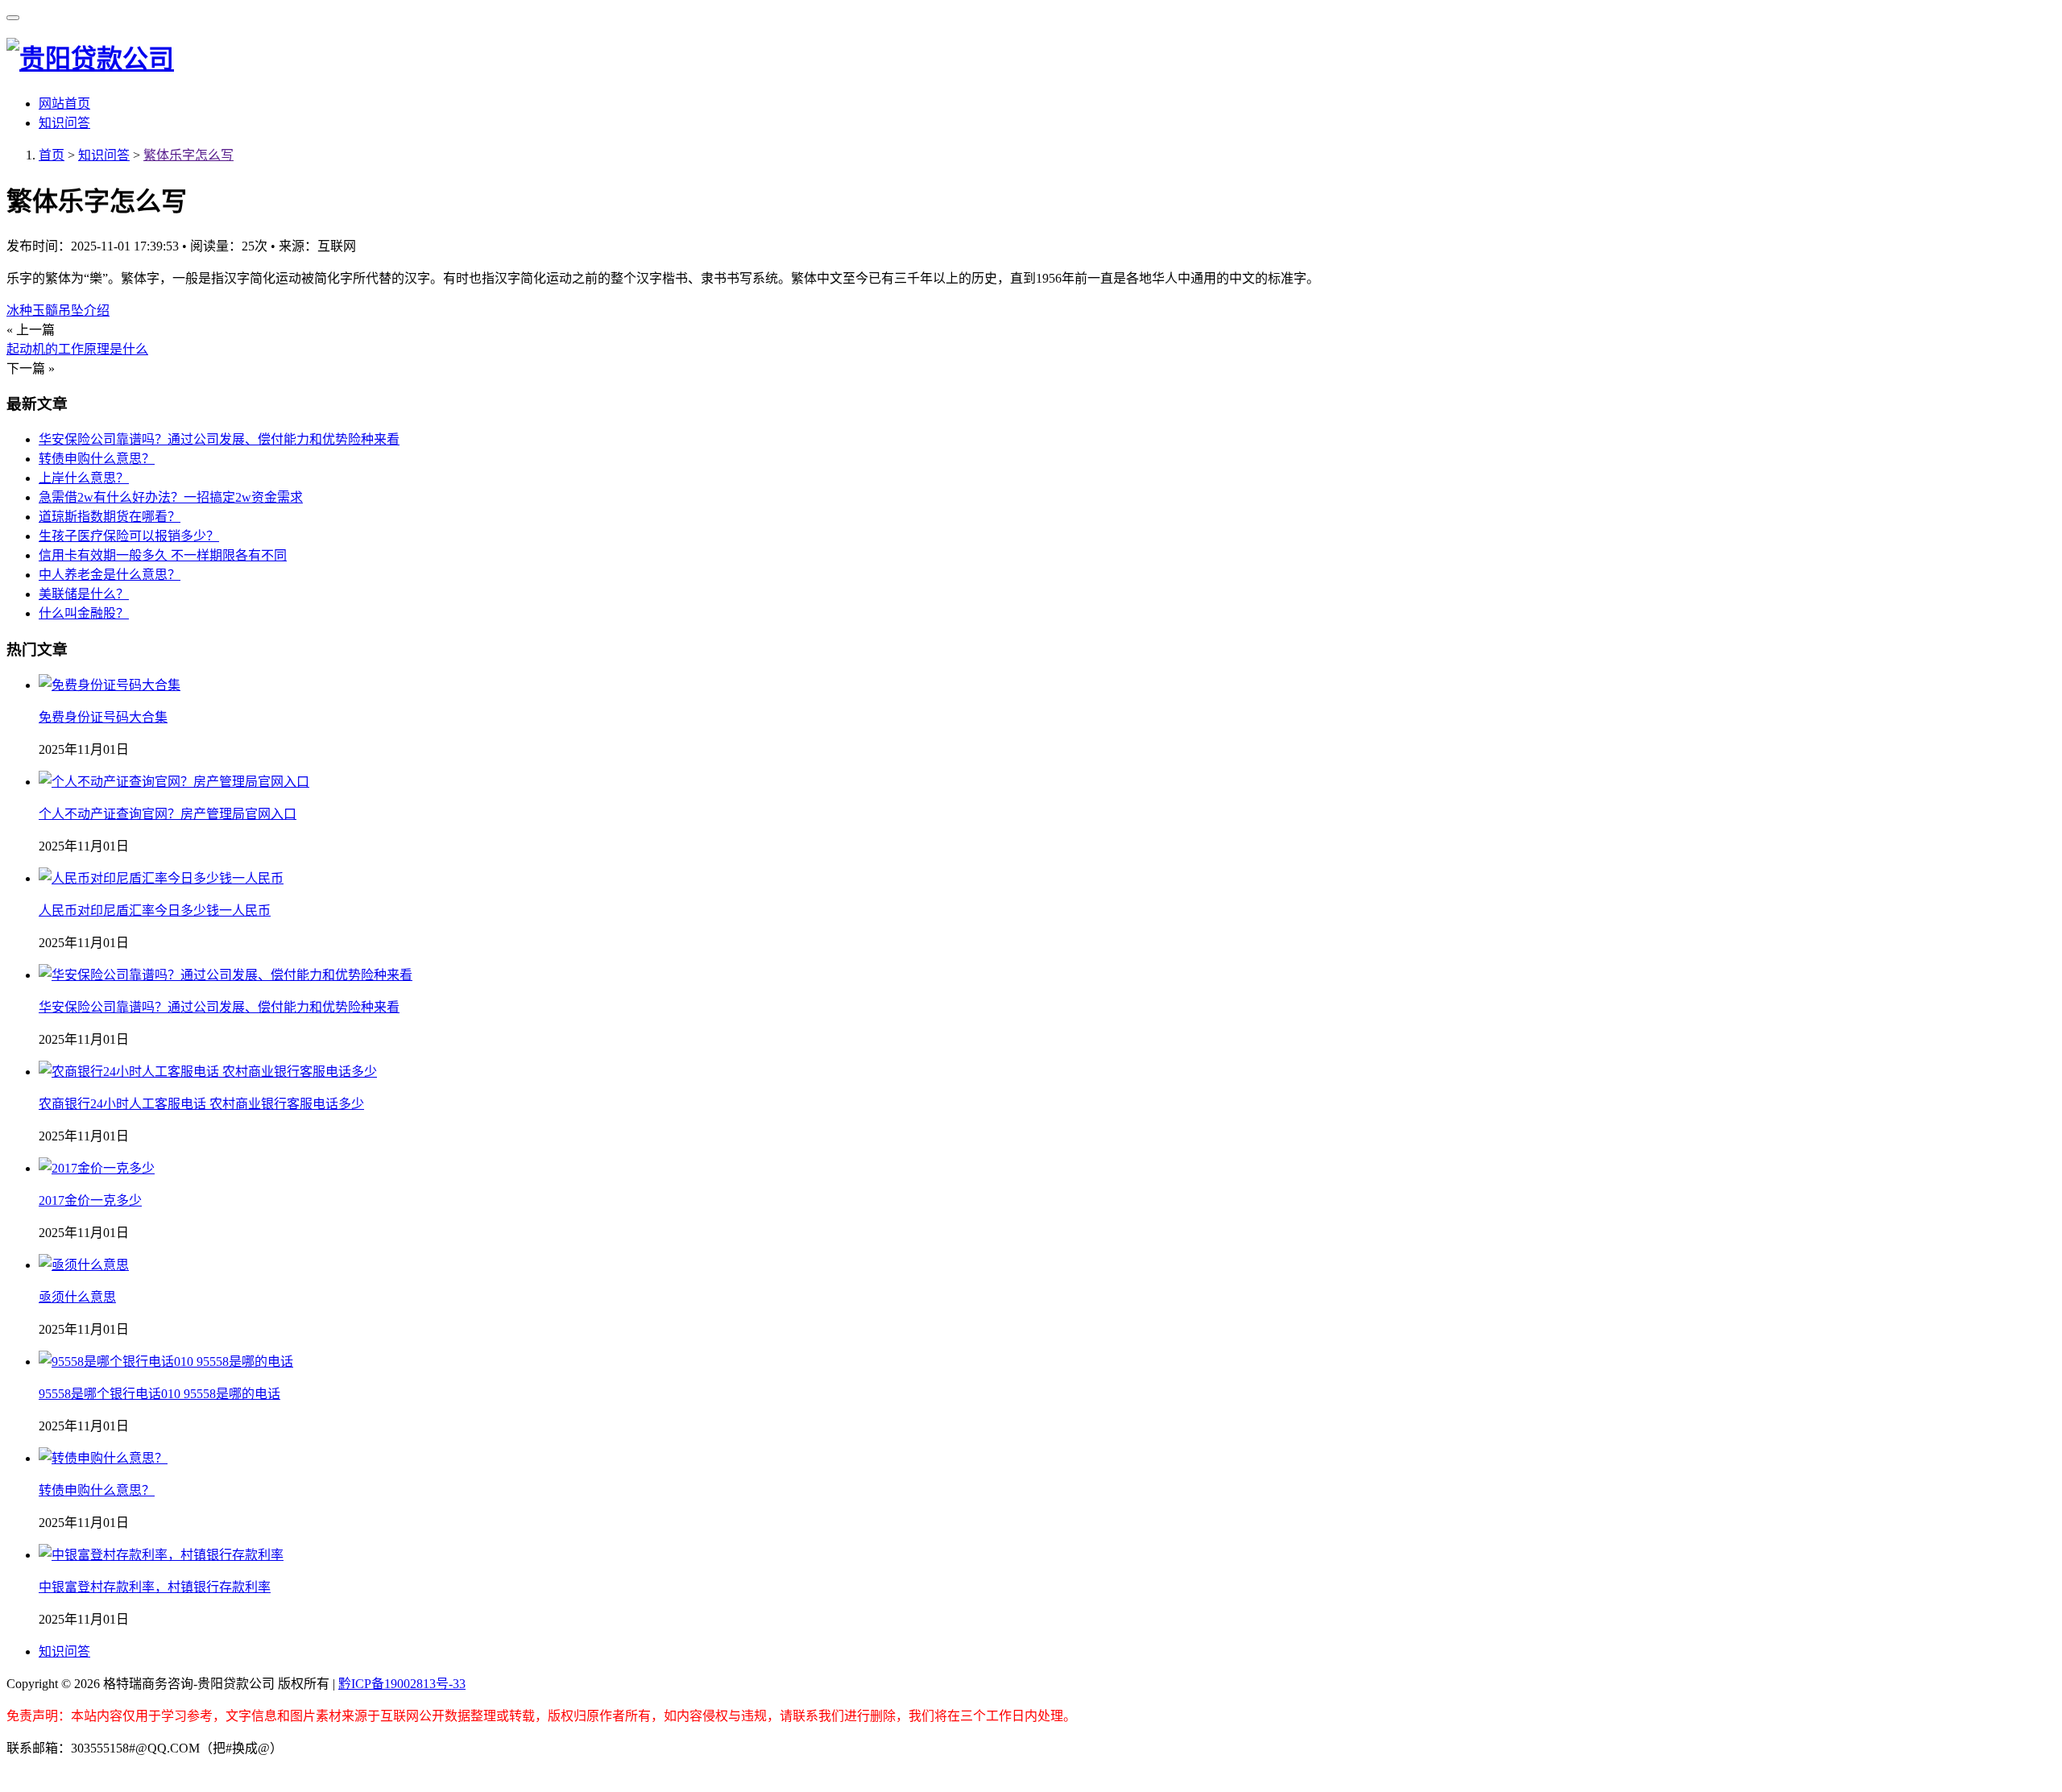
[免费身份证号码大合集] (110, 685)
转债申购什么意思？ (97, 459)
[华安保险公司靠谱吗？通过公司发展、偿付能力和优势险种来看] (226, 975)
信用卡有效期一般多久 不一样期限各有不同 (163, 555)
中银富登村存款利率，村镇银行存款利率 (155, 1587)
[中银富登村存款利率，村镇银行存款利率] (161, 1555)
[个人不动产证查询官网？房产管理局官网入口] (174, 782)
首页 (52, 155)
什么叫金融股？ (84, 613)
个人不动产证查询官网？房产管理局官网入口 (168, 814)
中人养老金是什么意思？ (110, 575)
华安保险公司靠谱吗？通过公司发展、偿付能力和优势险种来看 (219, 439)
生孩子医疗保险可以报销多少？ (129, 536)
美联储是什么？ (84, 594)
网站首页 (64, 103)
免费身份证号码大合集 (103, 717)
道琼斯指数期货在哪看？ (110, 517)
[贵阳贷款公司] (90, 59)
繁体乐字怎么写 (188, 155)
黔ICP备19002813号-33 (402, 1684)
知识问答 (64, 123)
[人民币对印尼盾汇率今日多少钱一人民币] (161, 878)
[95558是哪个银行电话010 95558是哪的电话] (166, 1362)
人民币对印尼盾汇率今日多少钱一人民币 (155, 910)
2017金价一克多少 (90, 1200)
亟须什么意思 (77, 1297)
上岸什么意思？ (84, 478)
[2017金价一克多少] (97, 1168)
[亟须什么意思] (84, 1265)
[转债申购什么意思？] (103, 1458)
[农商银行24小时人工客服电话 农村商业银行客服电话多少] (208, 1072)
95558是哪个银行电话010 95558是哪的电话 (159, 1394)
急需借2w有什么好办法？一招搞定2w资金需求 (171, 497)
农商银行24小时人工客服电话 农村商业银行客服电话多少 (201, 1104)
